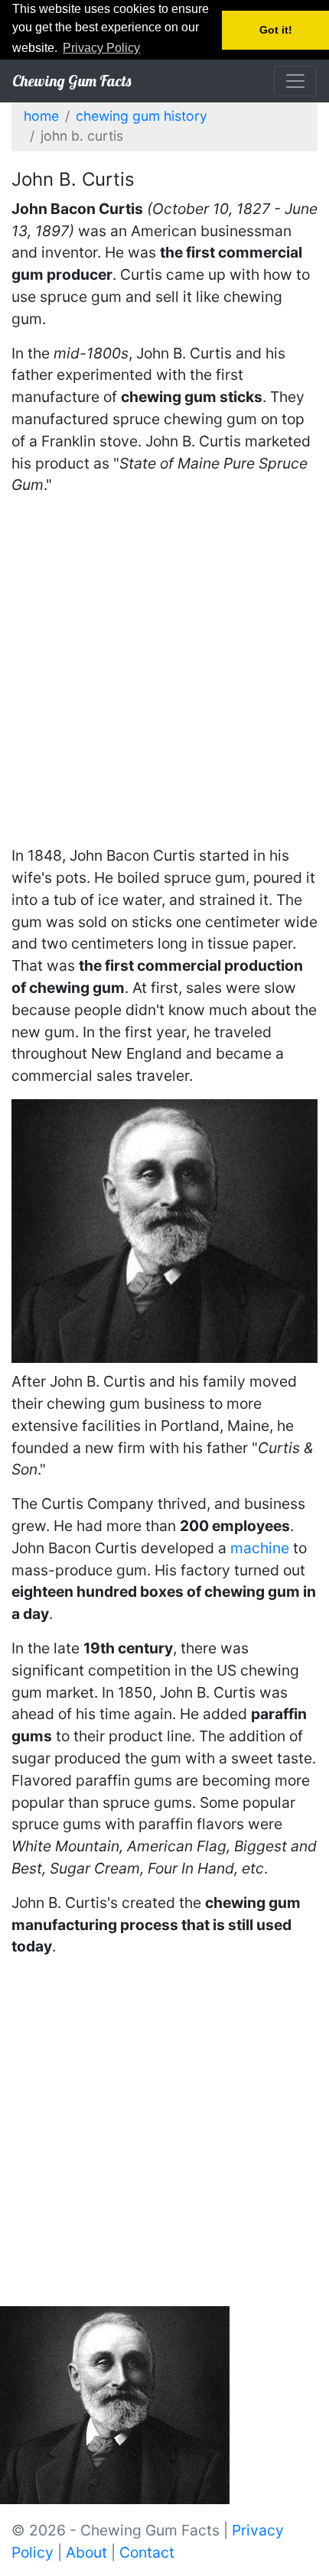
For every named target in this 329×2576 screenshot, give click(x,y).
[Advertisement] (164, 673)
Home (41, 116)
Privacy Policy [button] (101, 48)
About (86, 2552)
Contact (147, 2552)
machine (260, 1548)
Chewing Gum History (142, 116)
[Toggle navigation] (295, 81)
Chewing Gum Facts (72, 81)
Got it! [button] (276, 30)
